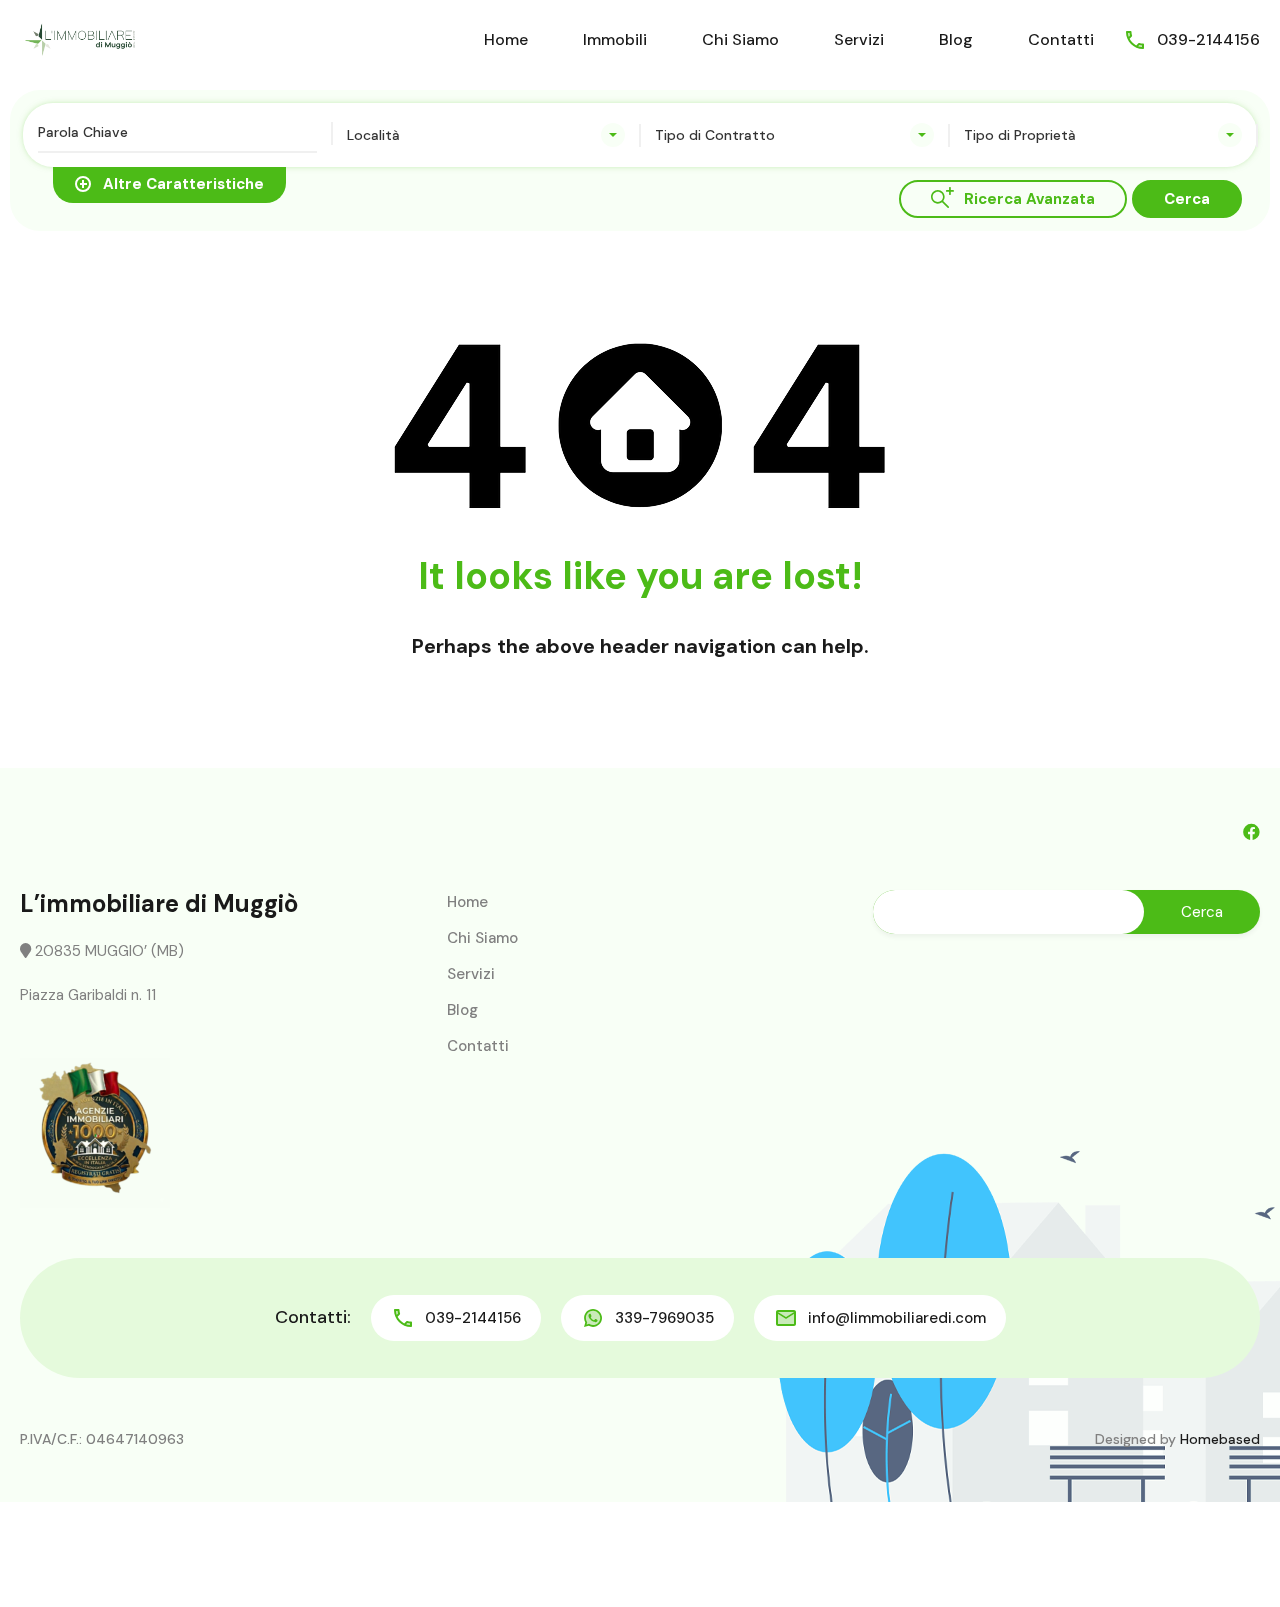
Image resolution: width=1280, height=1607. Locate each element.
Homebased (1220, 1439)
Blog (956, 39)
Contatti (1061, 39)
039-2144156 (1208, 39)
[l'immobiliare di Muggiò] (80, 38)
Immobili (615, 39)
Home (506, 39)
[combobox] (486, 135)
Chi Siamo (740, 39)
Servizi (859, 39)
